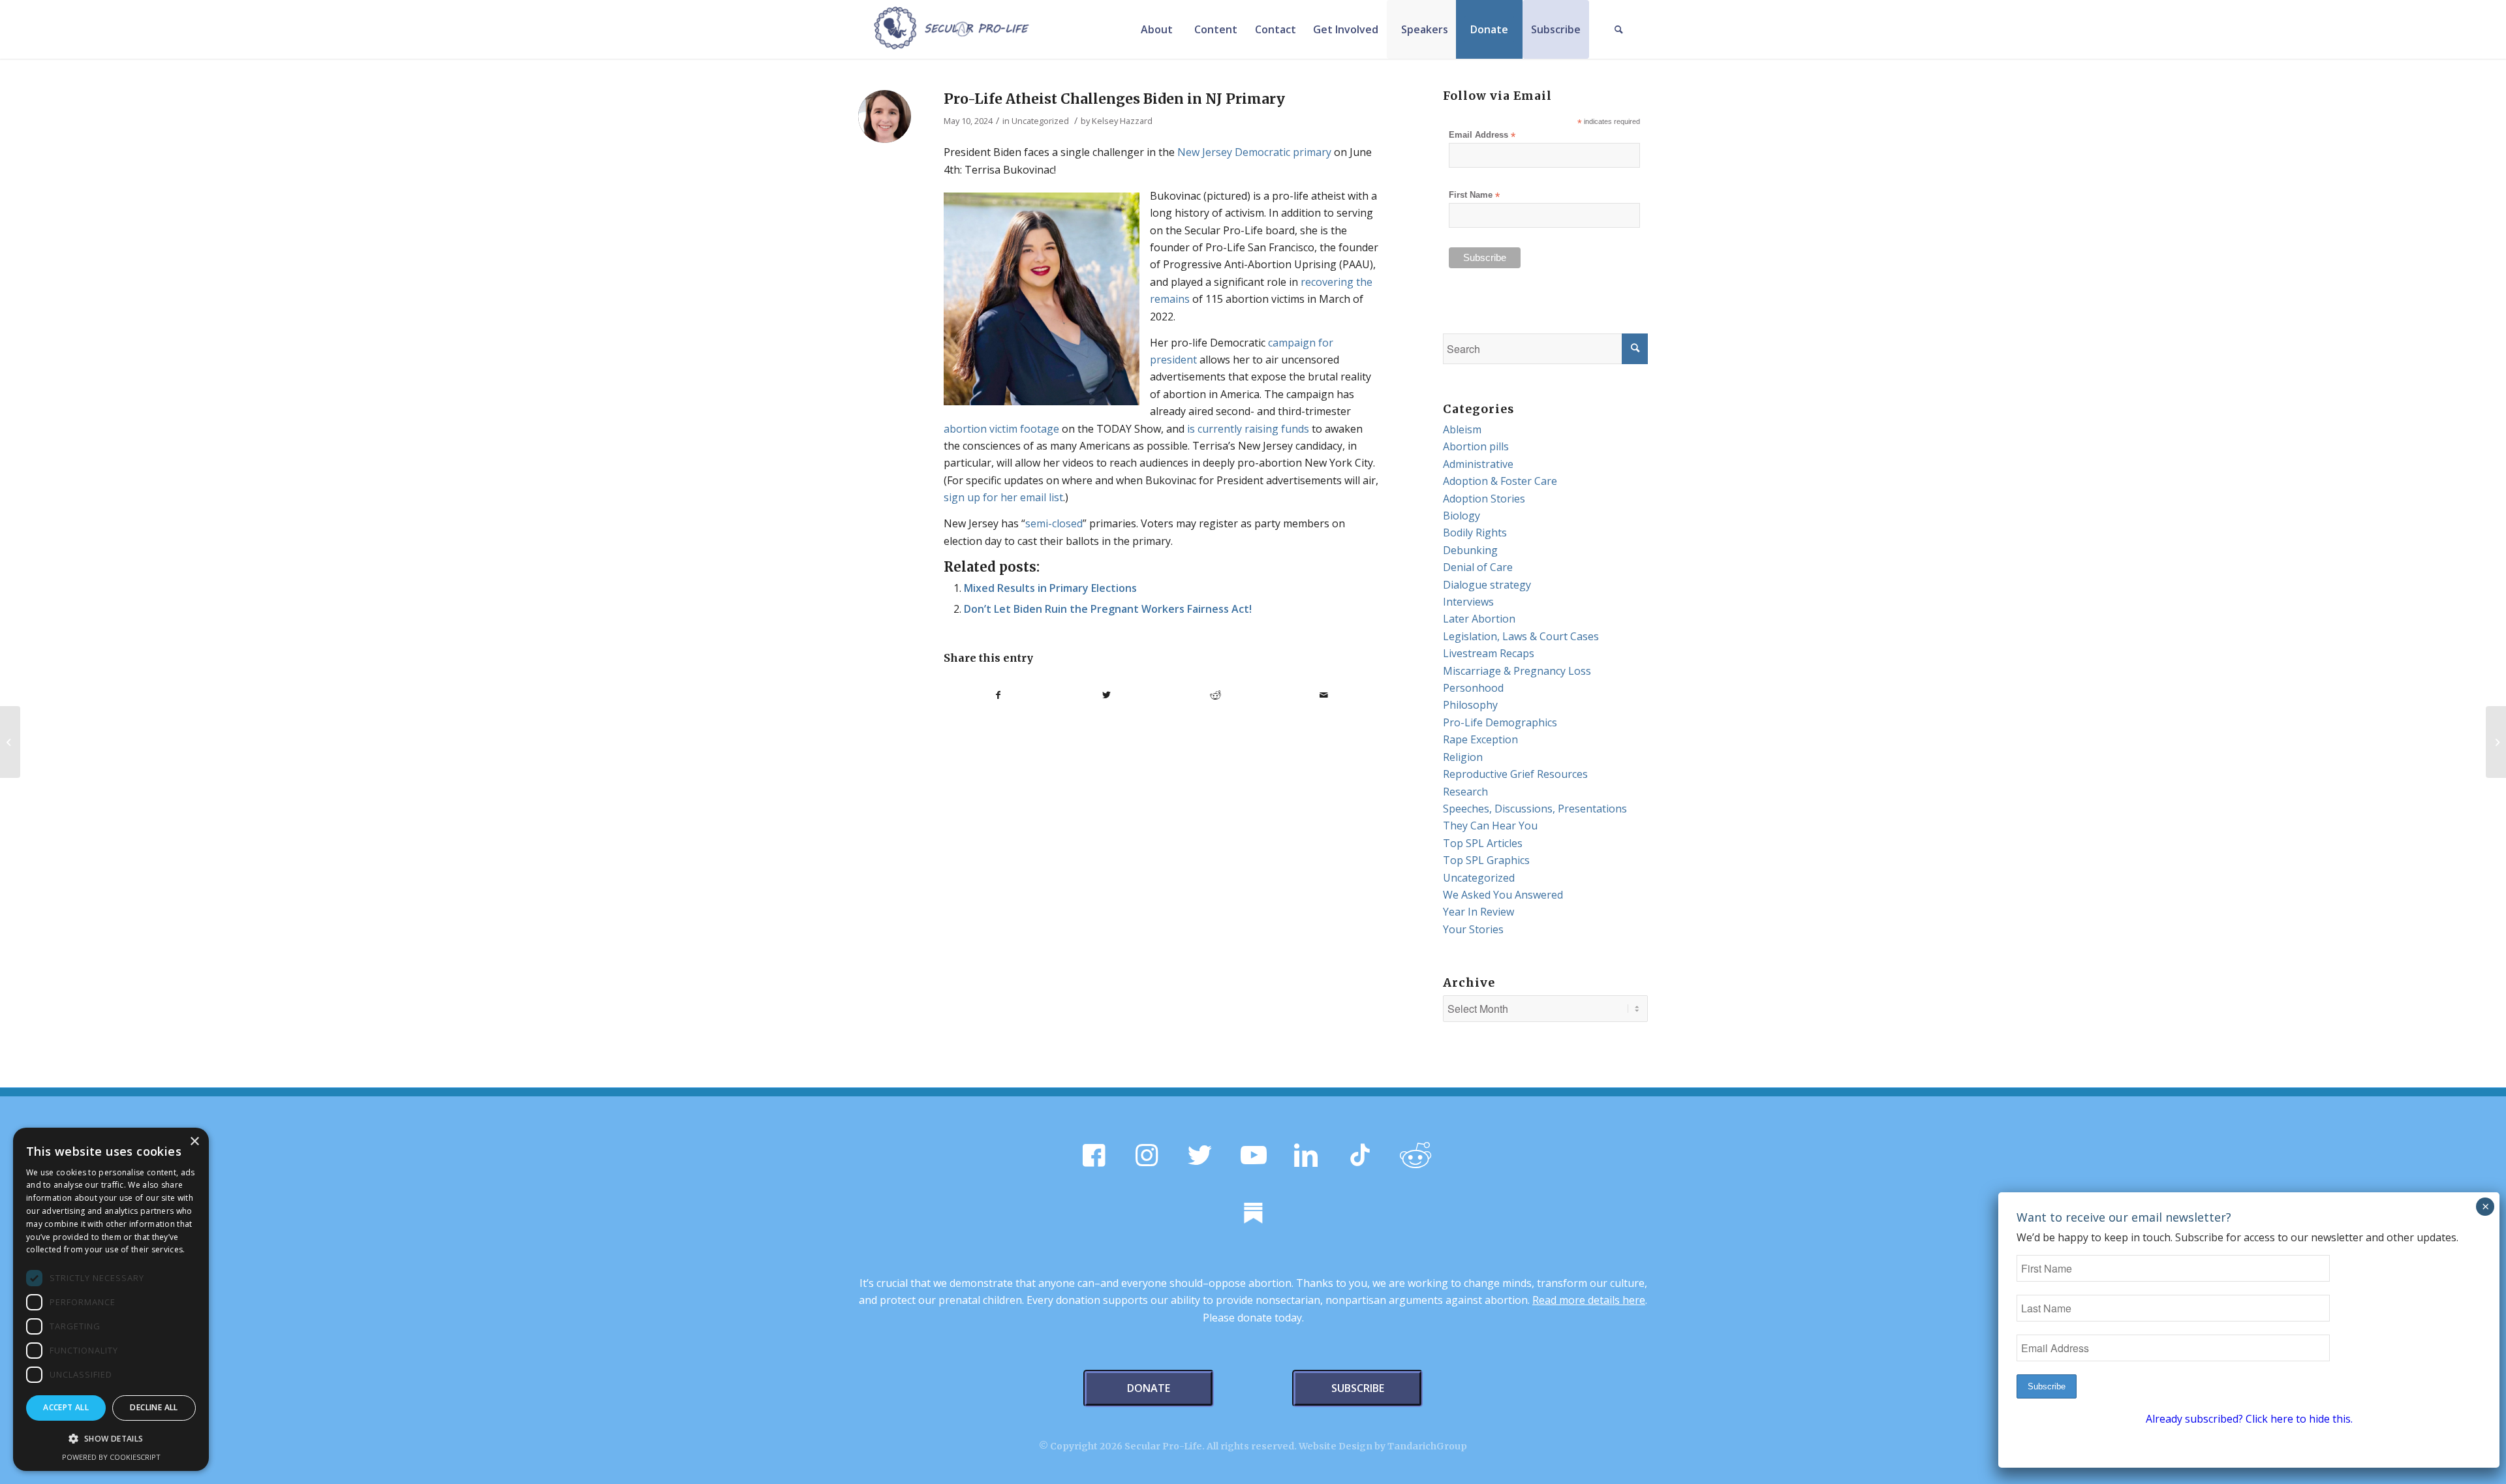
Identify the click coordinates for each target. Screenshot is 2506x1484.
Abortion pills (1476, 446)
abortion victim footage (1001, 429)
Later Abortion (1479, 619)
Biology (1462, 516)
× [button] (194, 1142)
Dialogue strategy (1487, 585)
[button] (111, 1439)
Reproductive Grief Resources (1515, 774)
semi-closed (1054, 523)
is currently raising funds (1248, 429)
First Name (1474, 195)
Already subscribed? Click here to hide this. (2249, 1419)
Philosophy (1470, 705)
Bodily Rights (1475, 533)
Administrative (1478, 464)
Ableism (1462, 429)
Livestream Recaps (1489, 653)
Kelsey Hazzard (1122, 121)
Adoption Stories (1484, 499)
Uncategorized (1040, 121)
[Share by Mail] (1324, 695)
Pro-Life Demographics (1500, 722)
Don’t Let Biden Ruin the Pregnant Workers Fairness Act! (1108, 609)
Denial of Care (1478, 567)
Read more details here (1589, 1300)
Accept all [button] (66, 1407)
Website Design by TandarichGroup (1383, 1446)
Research (1465, 792)
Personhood (1473, 688)
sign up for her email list (1003, 497)
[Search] (1618, 29)
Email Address (1482, 135)
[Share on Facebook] (998, 695)
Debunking (1470, 550)
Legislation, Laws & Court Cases (1521, 636)
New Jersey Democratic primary (1254, 152)
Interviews (1468, 602)
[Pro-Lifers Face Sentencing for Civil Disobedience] (2496, 742)
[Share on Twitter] (1107, 695)
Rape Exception (1480, 739)
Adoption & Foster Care (1500, 481)
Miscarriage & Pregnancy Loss (1517, 671)
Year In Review (1478, 912)
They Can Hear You (1490, 826)
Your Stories (1473, 929)
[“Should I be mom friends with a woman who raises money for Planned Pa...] (10, 742)
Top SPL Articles (1483, 843)
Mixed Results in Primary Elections (1050, 588)
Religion (1463, 757)
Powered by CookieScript (111, 1457)
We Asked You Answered (1503, 895)
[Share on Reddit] (1215, 695)
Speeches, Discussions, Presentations (1535, 809)
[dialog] (111, 1299)
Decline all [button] (154, 1407)
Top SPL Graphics (1486, 860)
